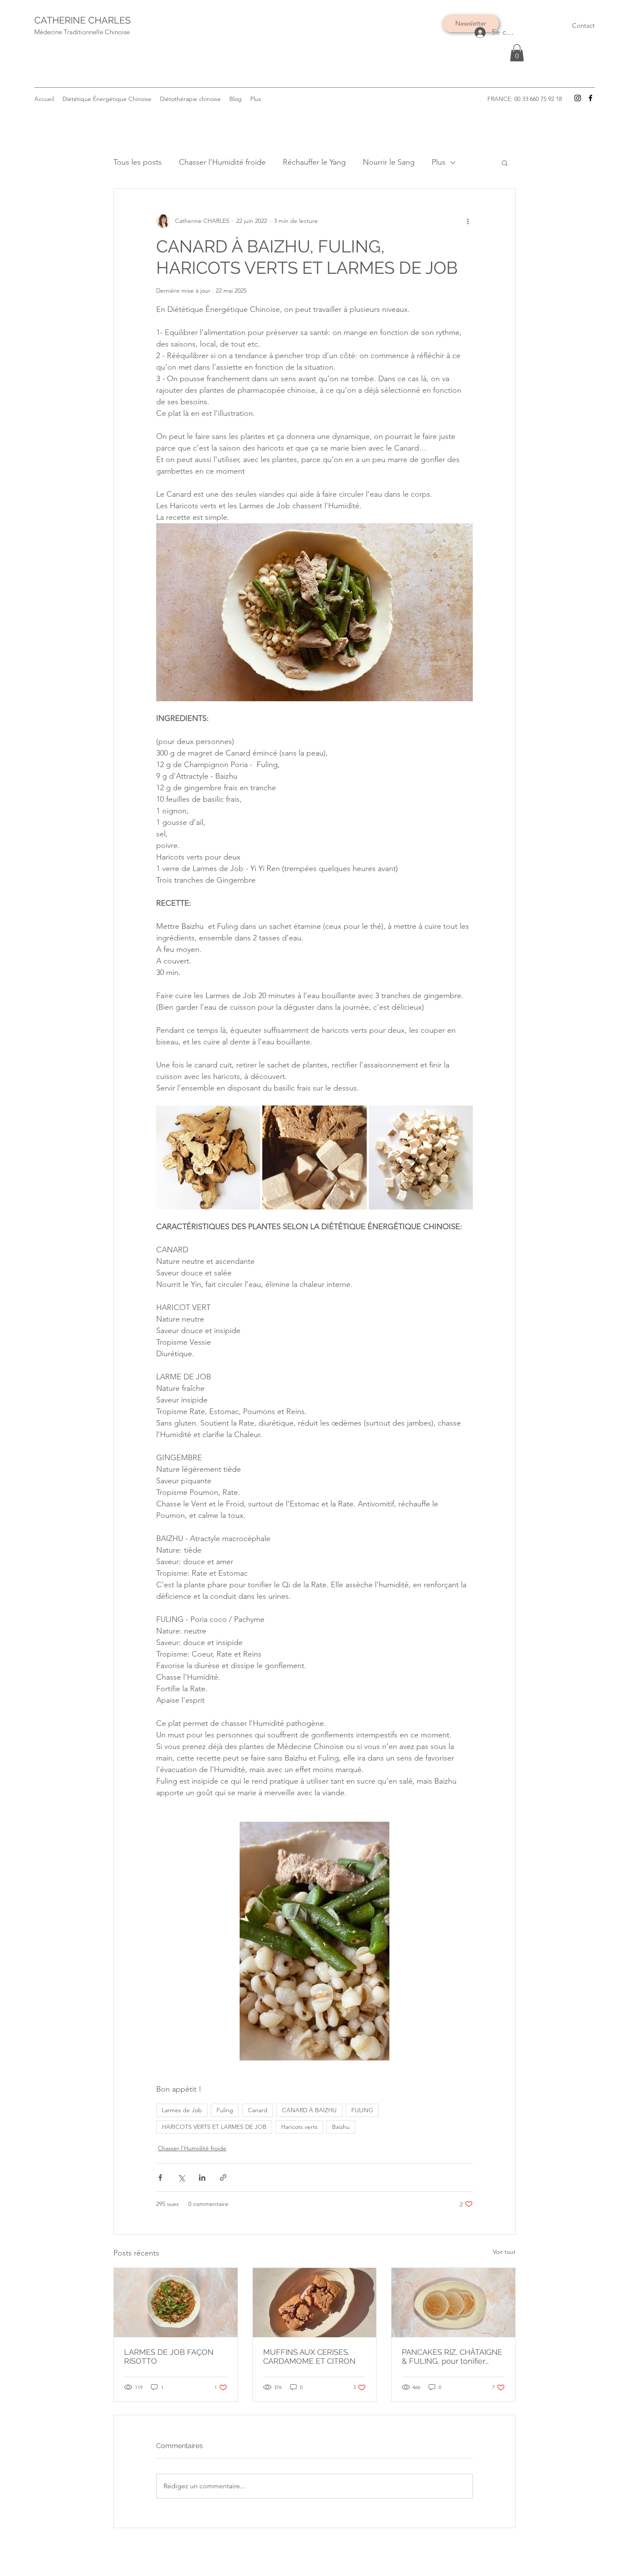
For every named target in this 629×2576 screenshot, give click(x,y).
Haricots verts (299, 2127)
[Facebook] (590, 98)
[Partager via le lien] (223, 2177)
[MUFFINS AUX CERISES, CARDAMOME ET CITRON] (315, 2303)
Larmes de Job (182, 2110)
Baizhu (341, 2127)
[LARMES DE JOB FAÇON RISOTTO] (176, 2303)
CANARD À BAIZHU (309, 2110)
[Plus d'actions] (468, 221)
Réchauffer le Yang (314, 162)
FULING (362, 2110)
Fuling (225, 2110)
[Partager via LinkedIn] (202, 2177)
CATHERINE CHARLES (82, 20)
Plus (439, 162)
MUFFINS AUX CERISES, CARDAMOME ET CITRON (309, 2357)
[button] (517, 53)
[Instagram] (578, 98)
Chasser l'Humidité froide (222, 162)
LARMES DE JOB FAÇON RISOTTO (169, 2357)
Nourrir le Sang (389, 162)
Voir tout (504, 2252)
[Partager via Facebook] (160, 2177)
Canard (258, 2110)
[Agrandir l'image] (208, 1158)
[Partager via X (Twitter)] (181, 2177)
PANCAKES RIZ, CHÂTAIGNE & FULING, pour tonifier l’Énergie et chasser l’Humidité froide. (452, 2357)
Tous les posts (138, 162)
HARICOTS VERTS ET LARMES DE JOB (214, 2127)
